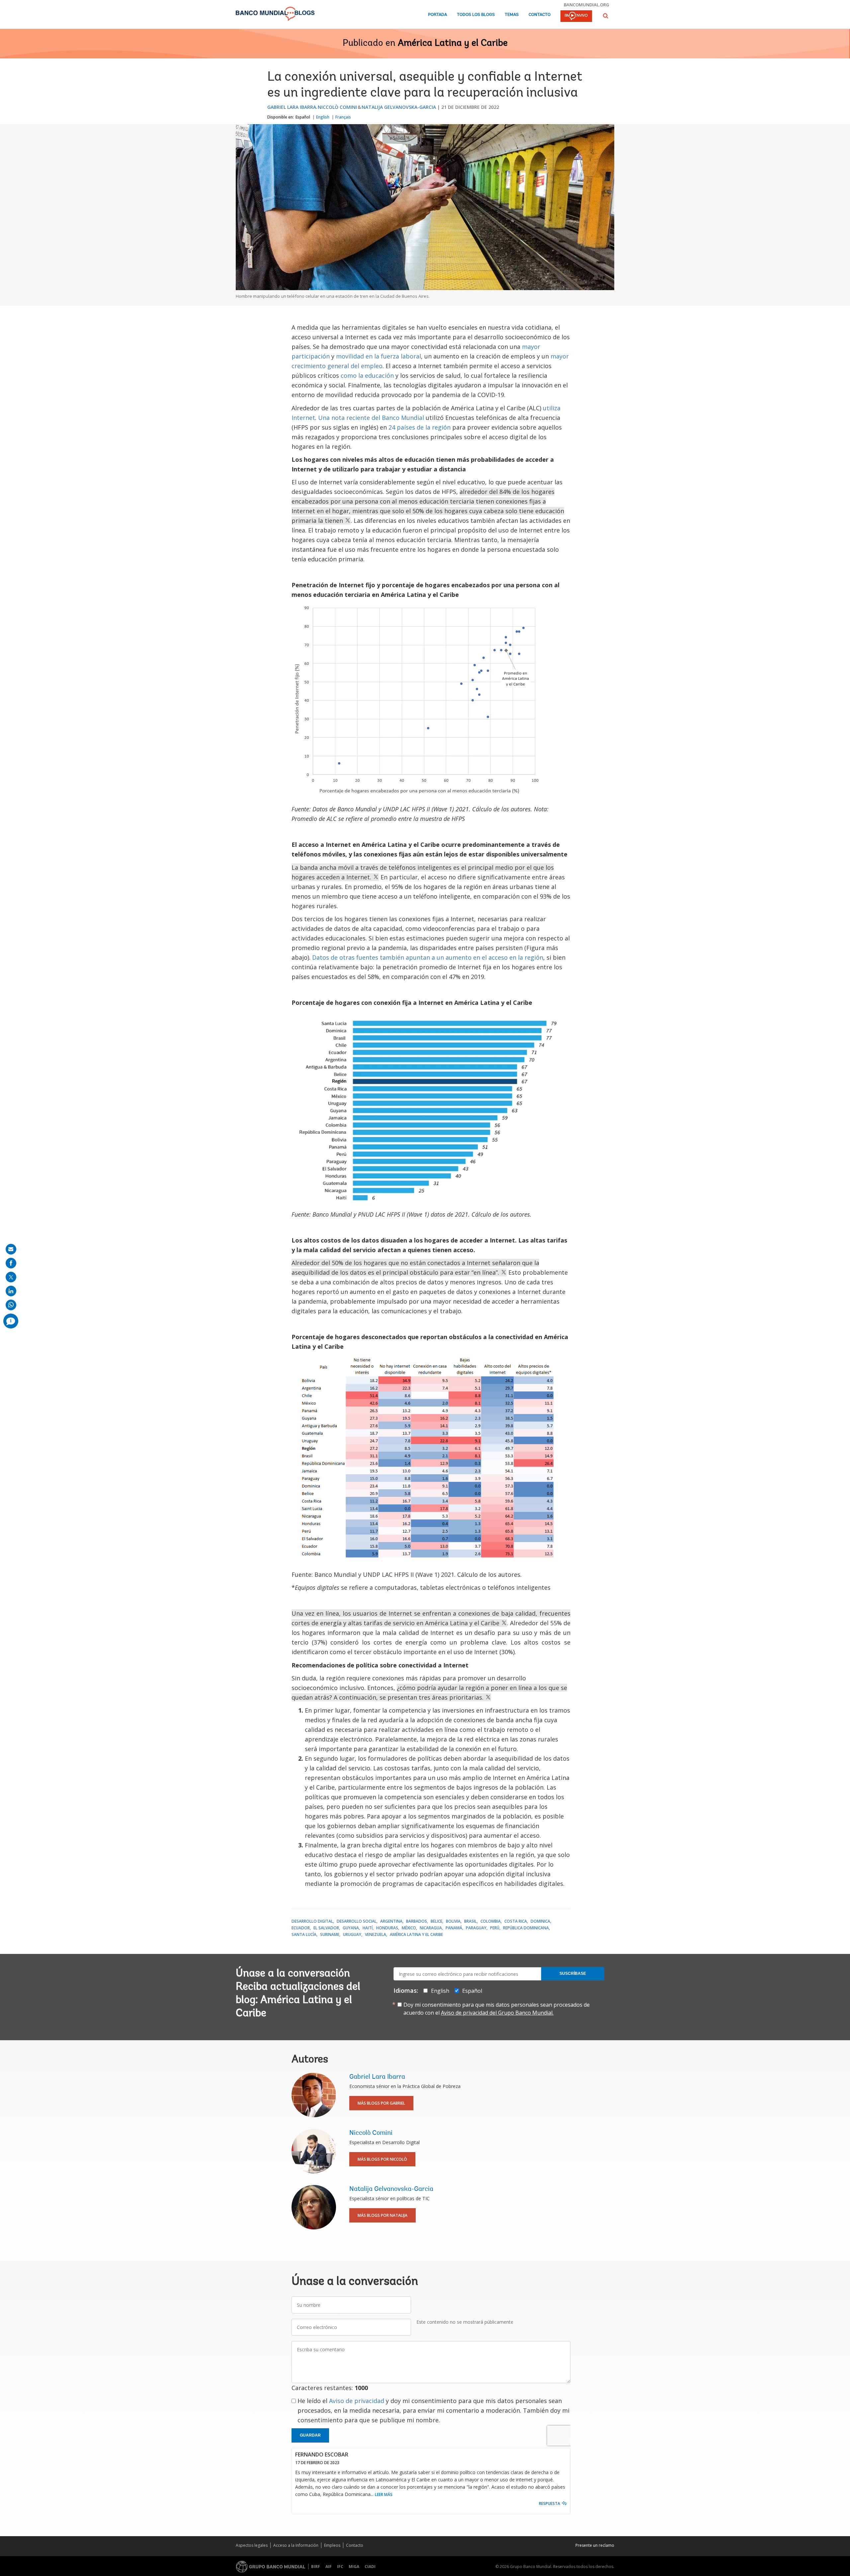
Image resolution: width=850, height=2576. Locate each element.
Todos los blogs (476, 15)
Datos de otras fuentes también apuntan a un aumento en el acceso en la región (428, 957)
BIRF (316, 2567)
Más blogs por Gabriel (381, 2103)
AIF (329, 2567)
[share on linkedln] (11, 1291)
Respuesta (550, 2503)
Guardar (310, 2435)
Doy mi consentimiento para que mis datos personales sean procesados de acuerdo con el (497, 2009)
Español (303, 117)
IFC (340, 2567)
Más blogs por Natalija (382, 2215)
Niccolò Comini (337, 107)
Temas (512, 15)
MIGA (354, 2567)
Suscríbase (573, 1973)
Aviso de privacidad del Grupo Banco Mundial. (497, 2013)
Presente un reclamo (595, 2545)
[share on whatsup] (11, 1305)
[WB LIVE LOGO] (576, 17)
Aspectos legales (252, 2545)
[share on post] (11, 1277)
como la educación (367, 375)
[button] (606, 16)
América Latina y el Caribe (453, 43)
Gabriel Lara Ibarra (292, 107)
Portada (437, 15)
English (323, 117)
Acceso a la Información (296, 2545)
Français (343, 117)
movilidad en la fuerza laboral (379, 356)
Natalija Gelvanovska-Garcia (399, 107)
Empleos (332, 2545)
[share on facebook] (11, 1263)
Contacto (540, 15)
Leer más (384, 2495)
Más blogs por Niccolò (382, 2159)
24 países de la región (420, 427)
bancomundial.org (587, 5)
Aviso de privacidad (357, 2401)
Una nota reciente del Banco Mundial (371, 418)
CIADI (370, 2567)
